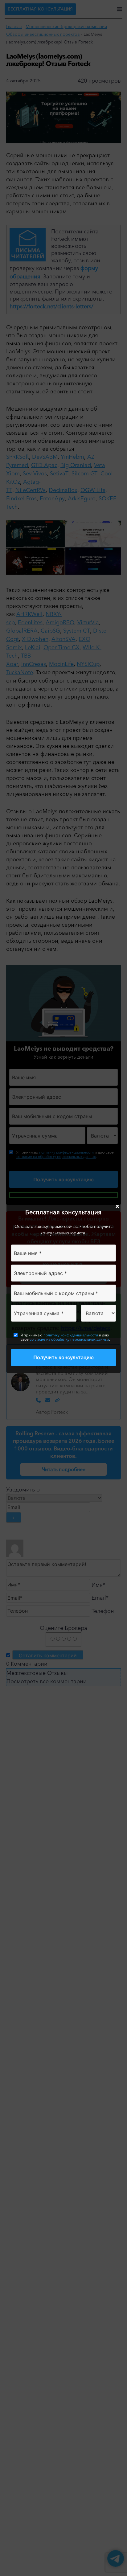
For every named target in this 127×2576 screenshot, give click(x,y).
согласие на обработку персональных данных (69, 1339)
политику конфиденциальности (71, 1335)
